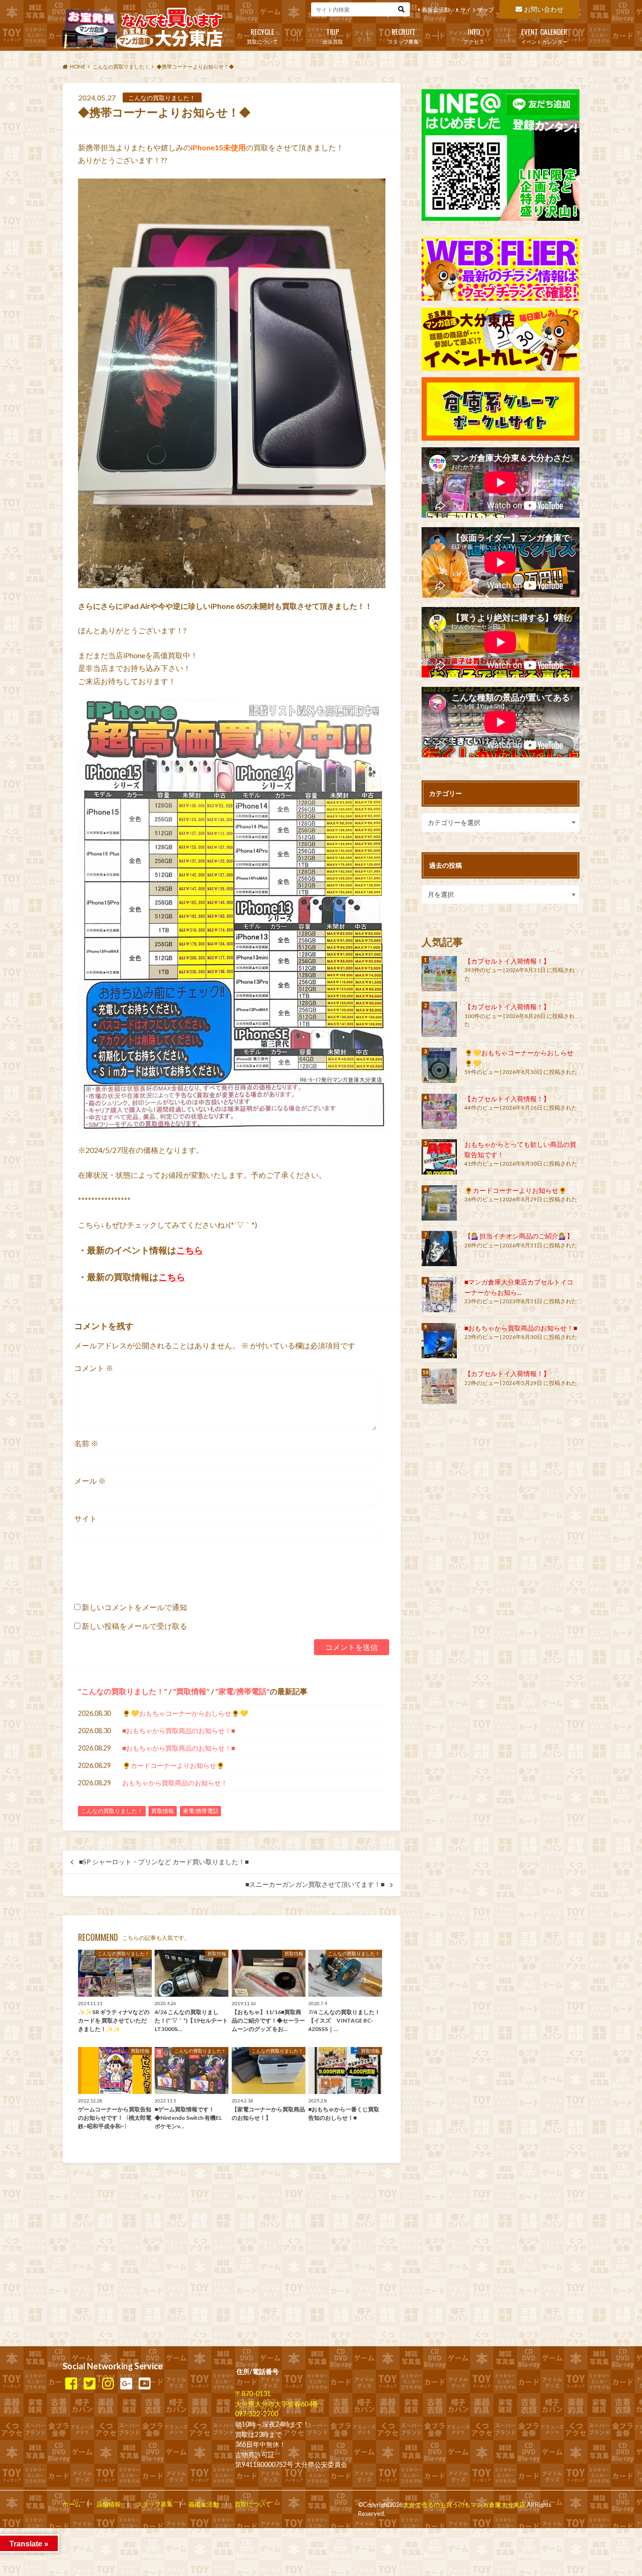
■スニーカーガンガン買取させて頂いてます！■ (315, 1884)
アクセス (474, 35)
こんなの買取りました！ (123, 1691)
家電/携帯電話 (243, 1691)
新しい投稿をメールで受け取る (134, 1626)
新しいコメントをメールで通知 (134, 1607)
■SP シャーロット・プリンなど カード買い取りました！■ (164, 1862)
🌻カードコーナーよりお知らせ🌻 (173, 1765)
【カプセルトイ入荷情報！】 (507, 961)
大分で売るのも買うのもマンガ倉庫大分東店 (464, 2505)
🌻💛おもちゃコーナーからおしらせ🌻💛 (185, 1713)
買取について (262, 35)
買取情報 (191, 1691)
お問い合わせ (544, 9)
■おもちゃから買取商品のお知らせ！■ (179, 1731)
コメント (94, 1368)
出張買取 (333, 35)
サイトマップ (477, 10)
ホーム (72, 2504)
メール (90, 1481)
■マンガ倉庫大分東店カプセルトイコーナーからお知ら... (519, 1287)
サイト (86, 1518)
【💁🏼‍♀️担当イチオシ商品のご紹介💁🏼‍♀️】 (519, 1236)
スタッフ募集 (403, 35)
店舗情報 (109, 2504)
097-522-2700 (257, 2414)
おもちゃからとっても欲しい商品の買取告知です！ (520, 1149)
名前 (86, 1443)
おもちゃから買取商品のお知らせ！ (175, 1783)
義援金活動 (436, 10)
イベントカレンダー (544, 35)
